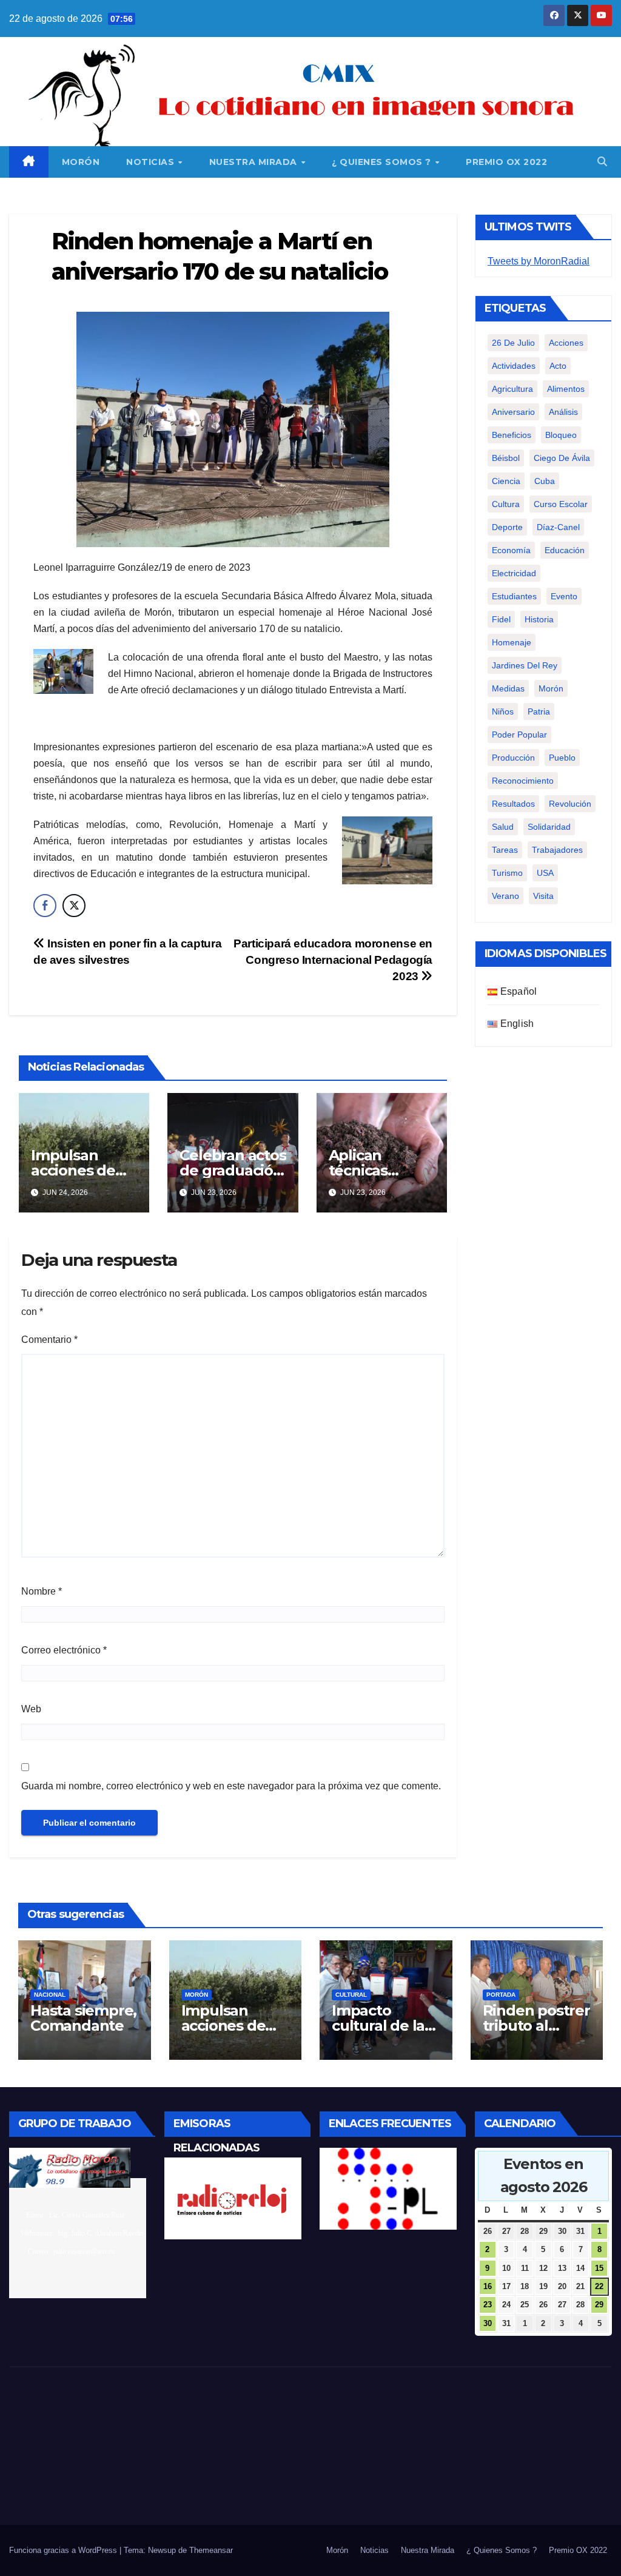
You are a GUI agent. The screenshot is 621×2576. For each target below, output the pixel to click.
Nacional (50, 1995)
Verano (505, 896)
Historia (539, 619)
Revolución (570, 804)
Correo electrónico (64, 1650)
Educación (565, 550)
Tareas (505, 850)
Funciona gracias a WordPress (64, 2550)
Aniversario (513, 412)
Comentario (49, 1340)
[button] (602, 162)
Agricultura (512, 389)
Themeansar (211, 2550)
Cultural (351, 1995)
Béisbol (506, 458)
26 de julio (513, 343)
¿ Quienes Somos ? (383, 162)
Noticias (152, 162)
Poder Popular (519, 735)
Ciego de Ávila (562, 458)
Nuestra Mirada (255, 162)
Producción (513, 758)
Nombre (42, 1591)
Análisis (563, 412)
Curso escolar (561, 504)
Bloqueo (561, 435)
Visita (543, 896)
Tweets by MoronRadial (539, 261)
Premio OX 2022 (506, 162)
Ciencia (506, 481)
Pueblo (562, 758)
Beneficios (512, 435)
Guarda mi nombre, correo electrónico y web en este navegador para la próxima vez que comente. (231, 1786)
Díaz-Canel (558, 527)
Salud (503, 827)
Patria (539, 711)
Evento (564, 596)
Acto (558, 366)
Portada (501, 1995)
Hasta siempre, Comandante (83, 2018)
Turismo (507, 873)
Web (31, 1709)
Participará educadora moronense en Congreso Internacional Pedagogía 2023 (333, 960)
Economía (511, 550)
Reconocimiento (523, 781)
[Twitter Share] (74, 906)
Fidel (501, 619)
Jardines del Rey (525, 665)
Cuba (545, 481)
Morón (81, 162)
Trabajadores (557, 850)
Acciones (566, 343)
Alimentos (566, 389)
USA (545, 873)
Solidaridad (549, 827)
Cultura (506, 504)
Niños (503, 711)
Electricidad (514, 573)
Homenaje (512, 642)
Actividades (514, 366)
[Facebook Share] (45, 906)
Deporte (507, 527)
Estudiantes (514, 596)
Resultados (513, 804)
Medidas (508, 688)
